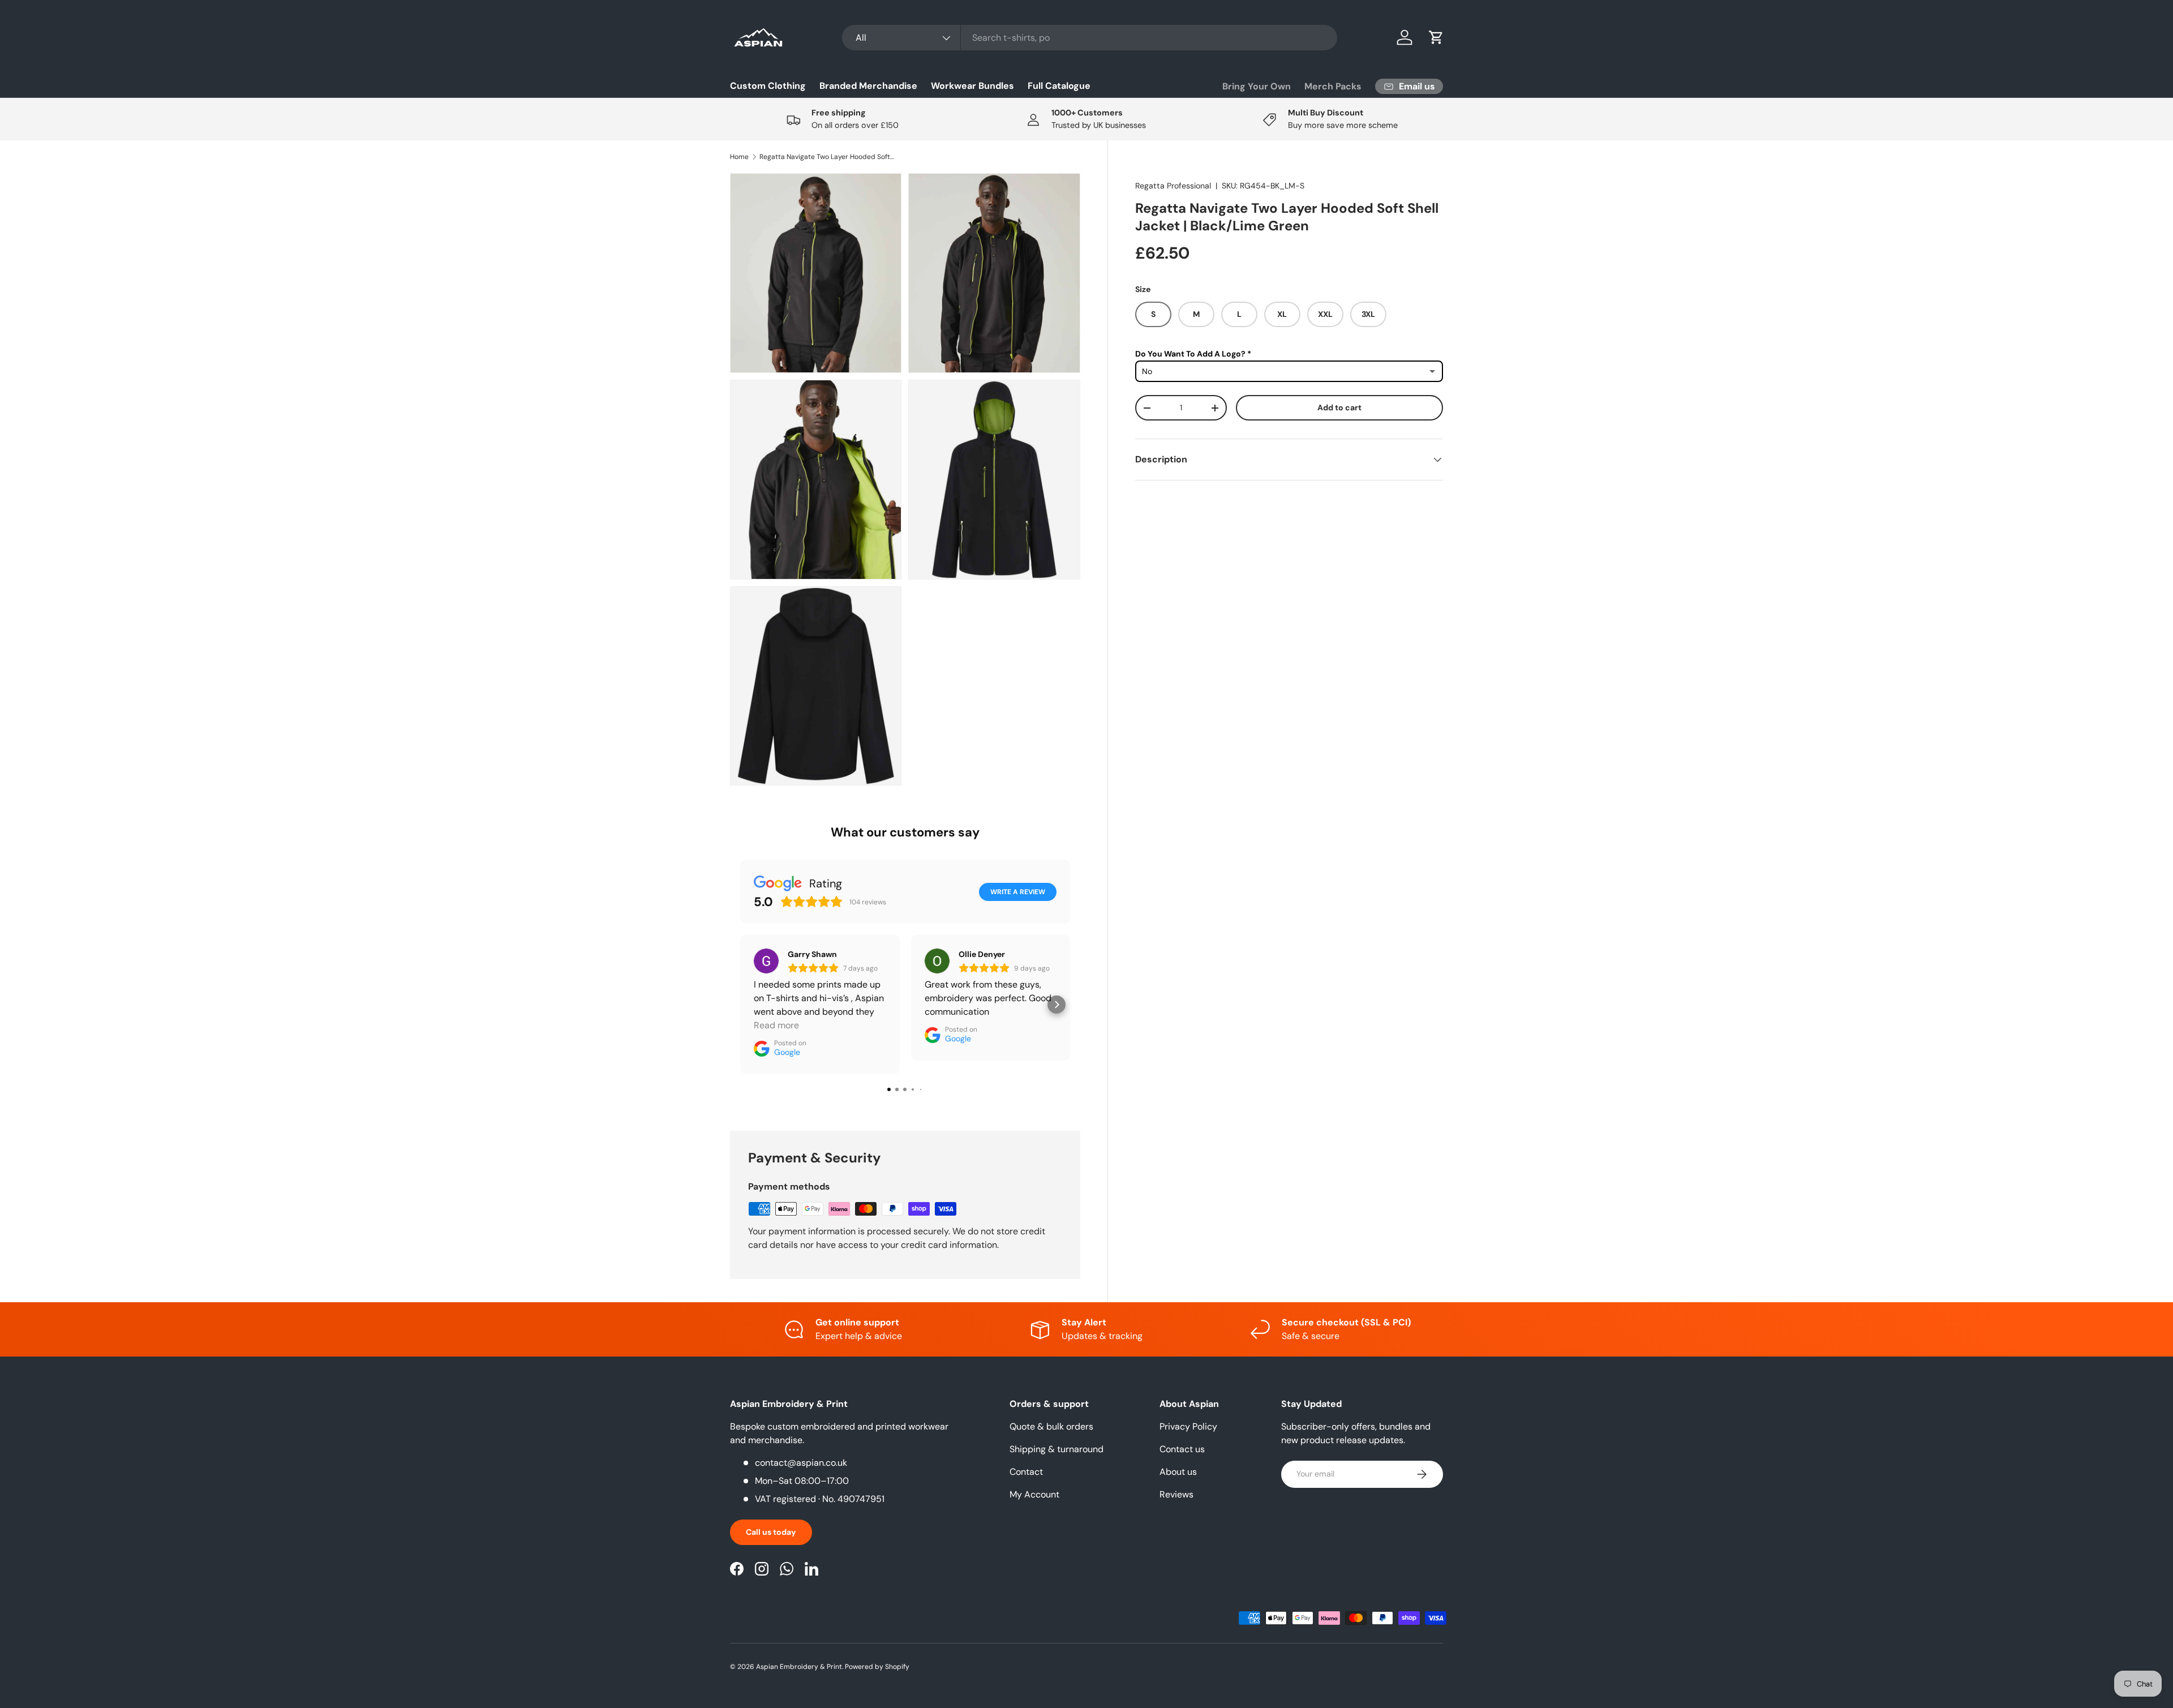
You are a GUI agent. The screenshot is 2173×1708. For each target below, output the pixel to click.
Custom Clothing (768, 86)
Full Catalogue (1059, 86)
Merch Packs (1333, 86)
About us (1178, 1472)
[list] (909, 483)
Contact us (1182, 1449)
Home (739, 157)
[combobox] (1090, 38)
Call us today (771, 1532)
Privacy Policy (1188, 1426)
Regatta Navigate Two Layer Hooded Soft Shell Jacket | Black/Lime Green (827, 157)
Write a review (1018, 892)
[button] (1436, 37)
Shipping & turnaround (1057, 1449)
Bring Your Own (1257, 86)
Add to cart (1339, 407)
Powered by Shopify (877, 1667)
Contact (1026, 1472)
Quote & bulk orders (1051, 1426)
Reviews (1176, 1494)
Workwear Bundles (972, 86)
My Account (1034, 1494)
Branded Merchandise (868, 86)
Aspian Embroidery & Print (799, 1667)
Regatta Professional (1173, 186)
